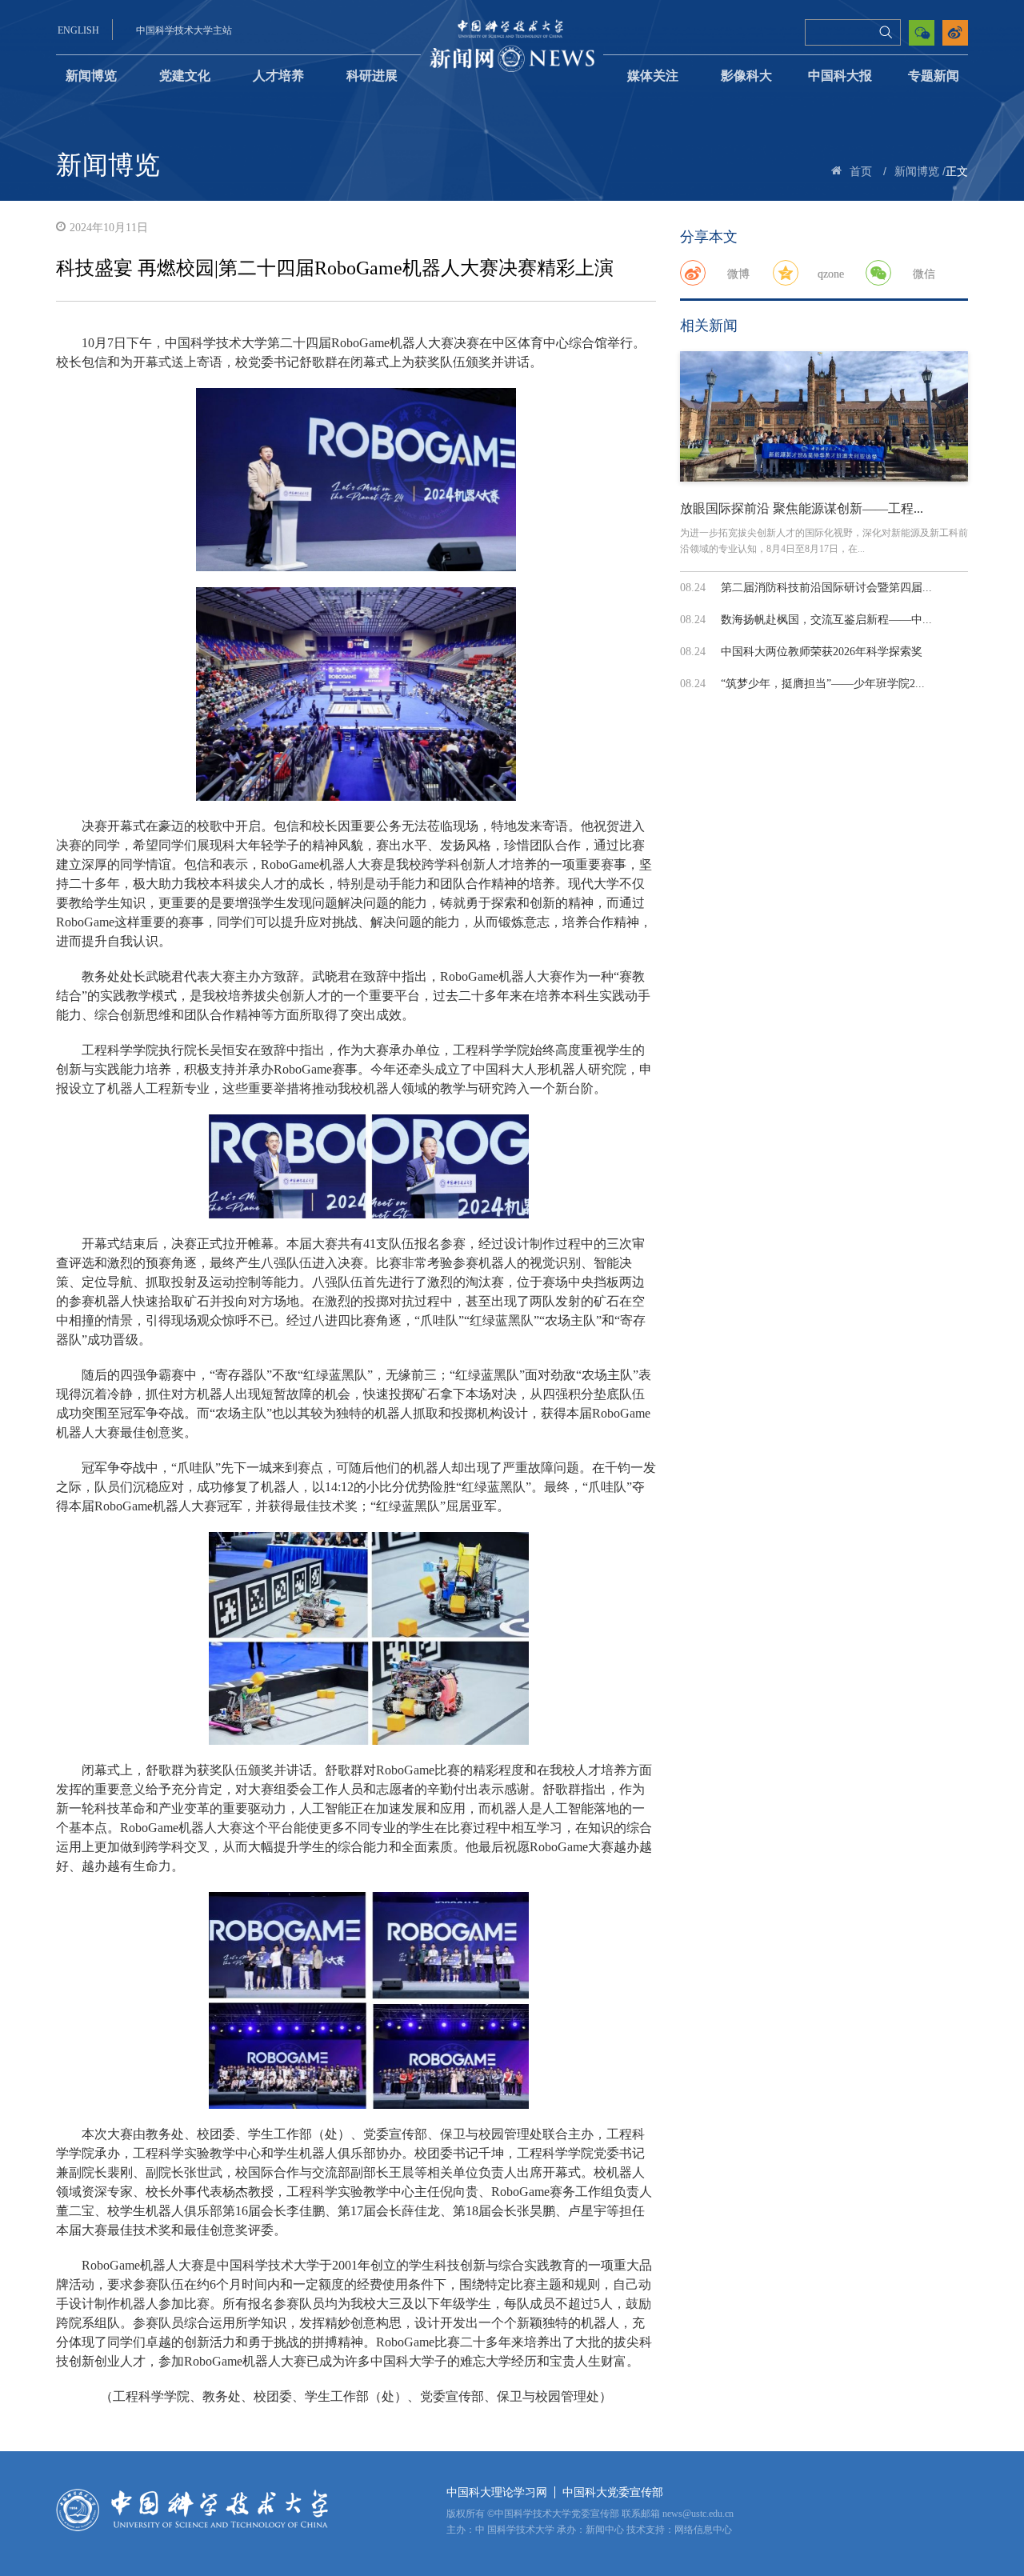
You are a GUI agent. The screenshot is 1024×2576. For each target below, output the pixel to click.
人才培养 (278, 76)
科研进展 (372, 76)
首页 (861, 172)
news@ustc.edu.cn (698, 2514)
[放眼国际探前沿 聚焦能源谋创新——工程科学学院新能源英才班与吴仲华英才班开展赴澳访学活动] (824, 416)
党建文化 (185, 76)
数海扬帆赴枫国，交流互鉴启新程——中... (826, 620)
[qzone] (786, 273)
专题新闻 (934, 76)
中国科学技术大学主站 (184, 30)
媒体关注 (653, 76)
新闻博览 (91, 76)
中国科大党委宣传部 (613, 2492)
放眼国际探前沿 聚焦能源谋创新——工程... (802, 508)
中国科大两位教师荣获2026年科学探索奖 (822, 652)
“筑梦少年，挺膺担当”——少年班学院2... (823, 684)
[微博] (693, 273)
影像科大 (746, 76)
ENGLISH (78, 30)
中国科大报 (840, 76)
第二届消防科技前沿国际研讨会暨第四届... (826, 588)
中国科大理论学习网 (497, 2492)
